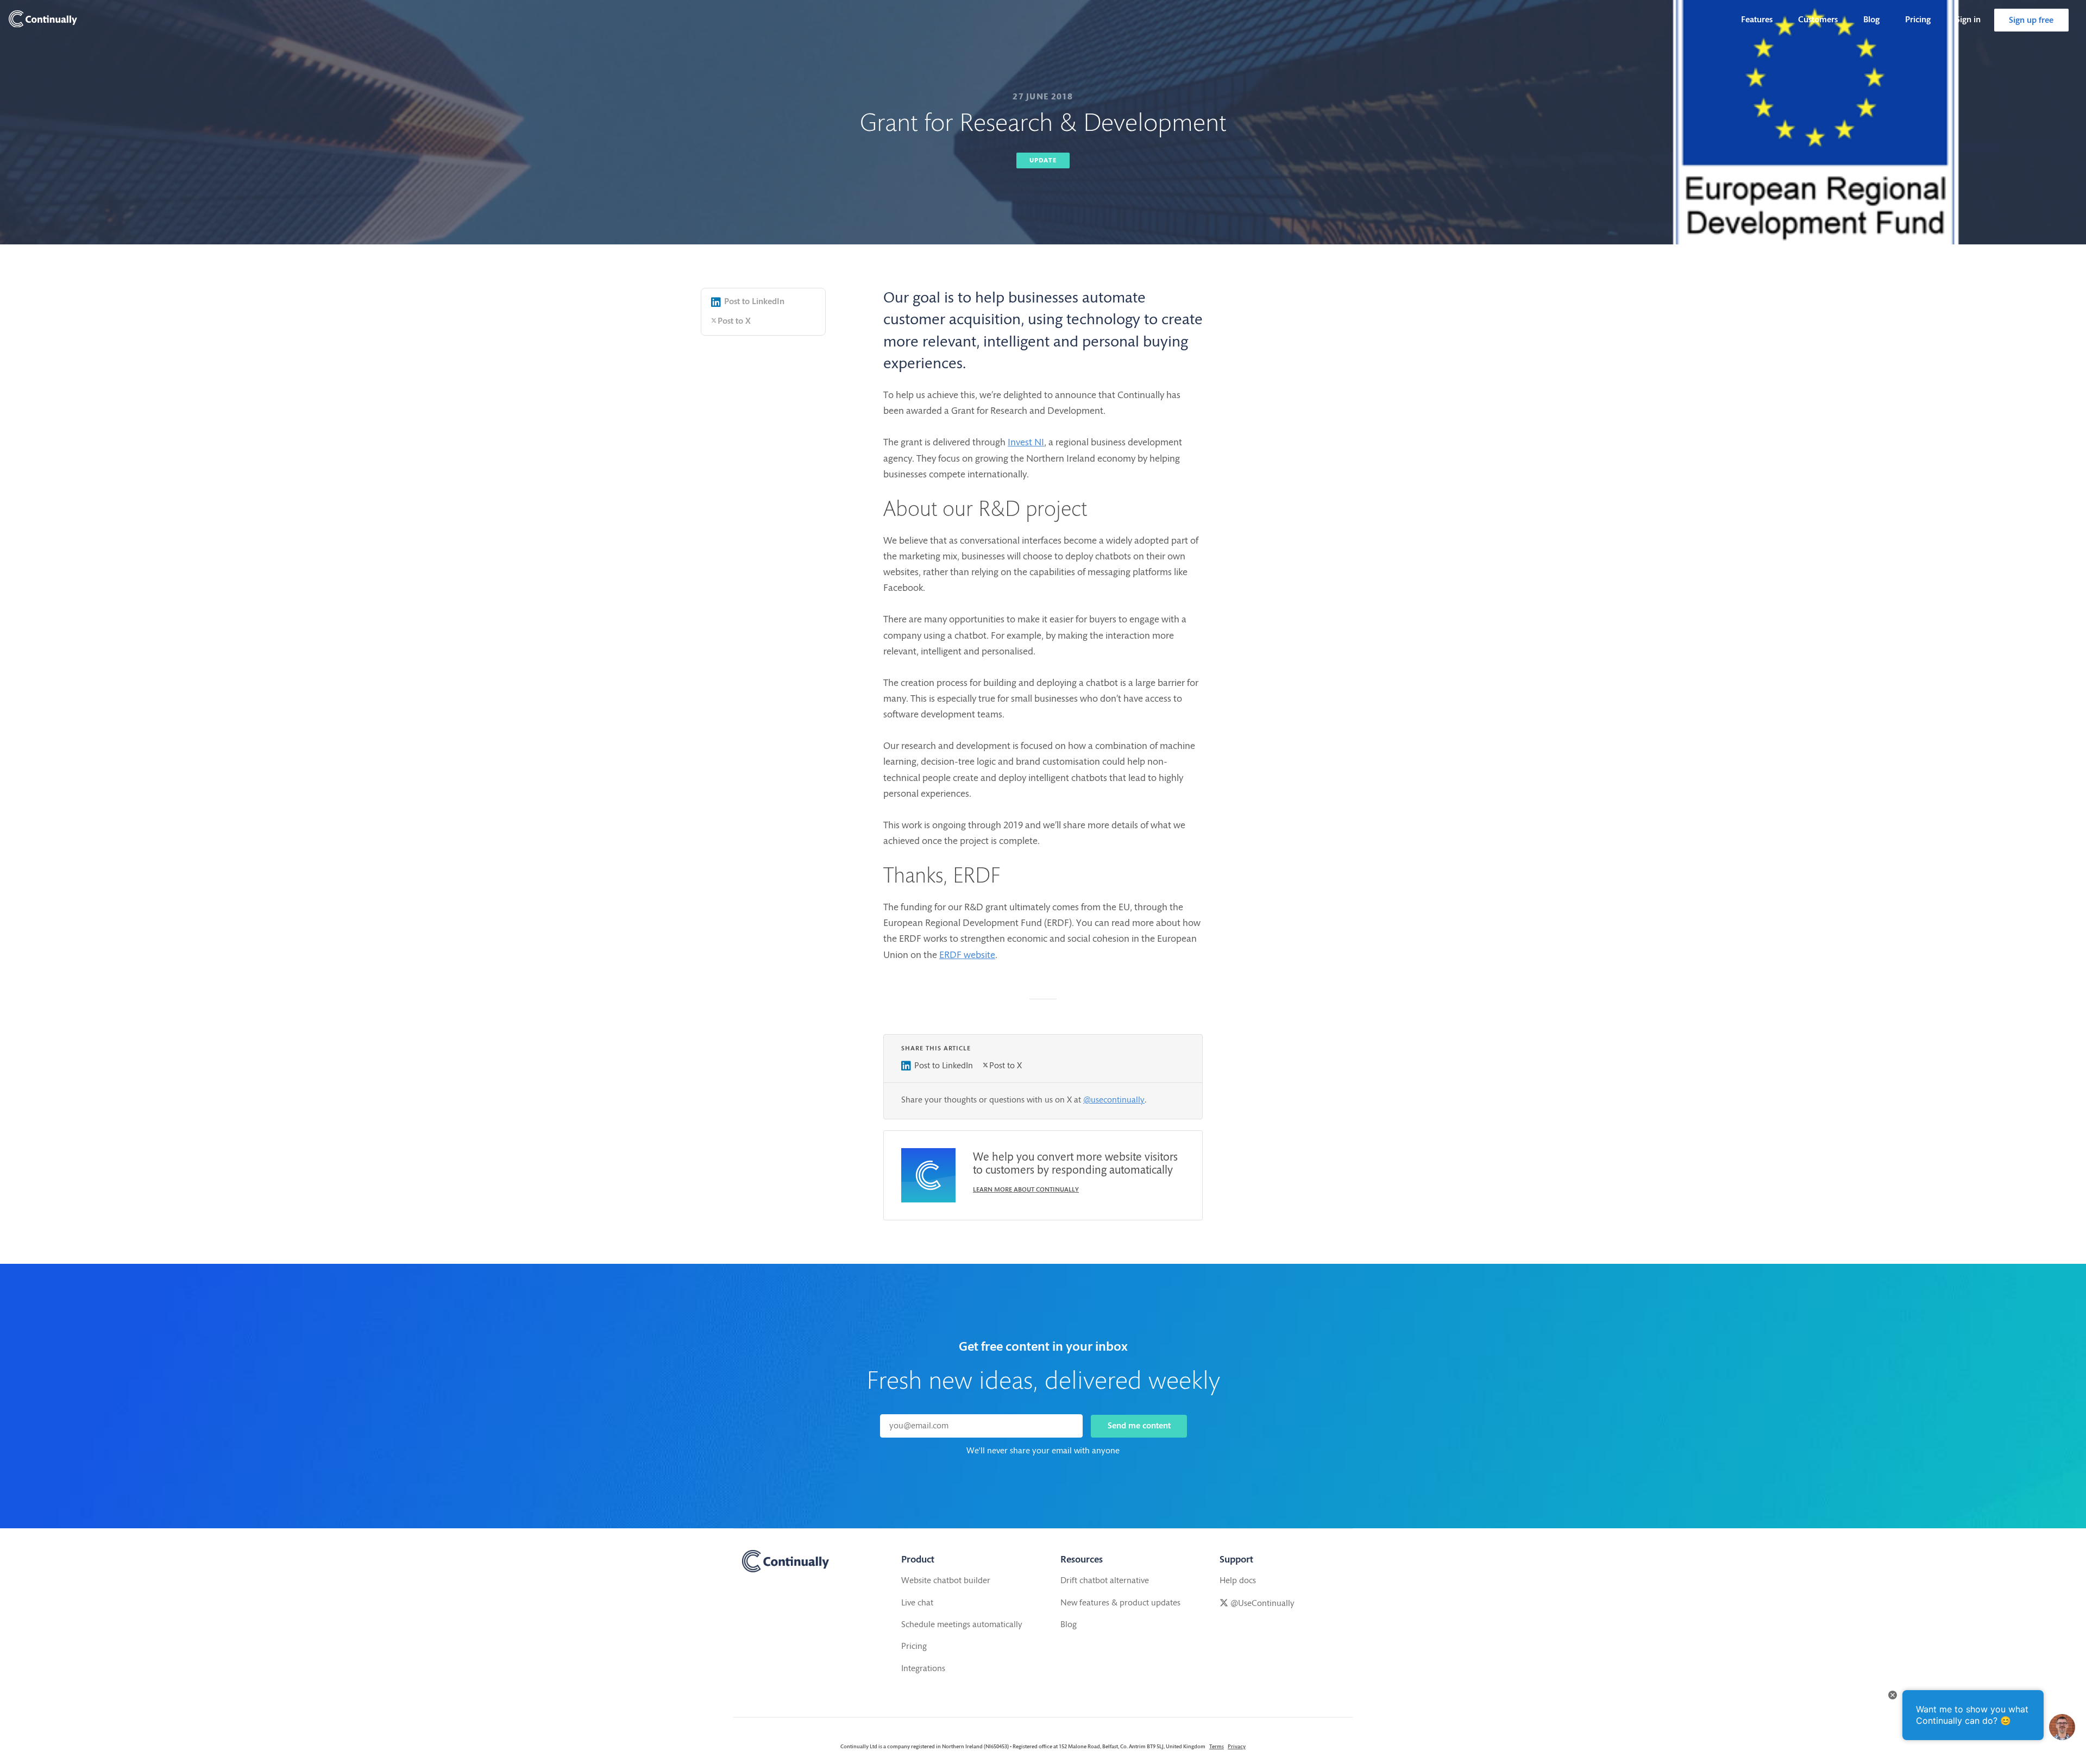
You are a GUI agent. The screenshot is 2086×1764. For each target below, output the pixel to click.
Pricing (1918, 20)
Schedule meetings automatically (962, 1625)
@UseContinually (1261, 1604)
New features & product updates (1120, 1603)
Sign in (1968, 20)
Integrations (923, 1669)
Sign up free (2031, 21)
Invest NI (1026, 443)
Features (1757, 20)
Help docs (1238, 1581)
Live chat (917, 1603)
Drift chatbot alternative (1105, 1581)
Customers (1818, 20)
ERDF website (967, 956)
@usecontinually (1114, 1100)
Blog (1871, 20)
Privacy (1237, 1747)
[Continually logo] (43, 20)
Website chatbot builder (946, 1581)
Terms (1217, 1747)
